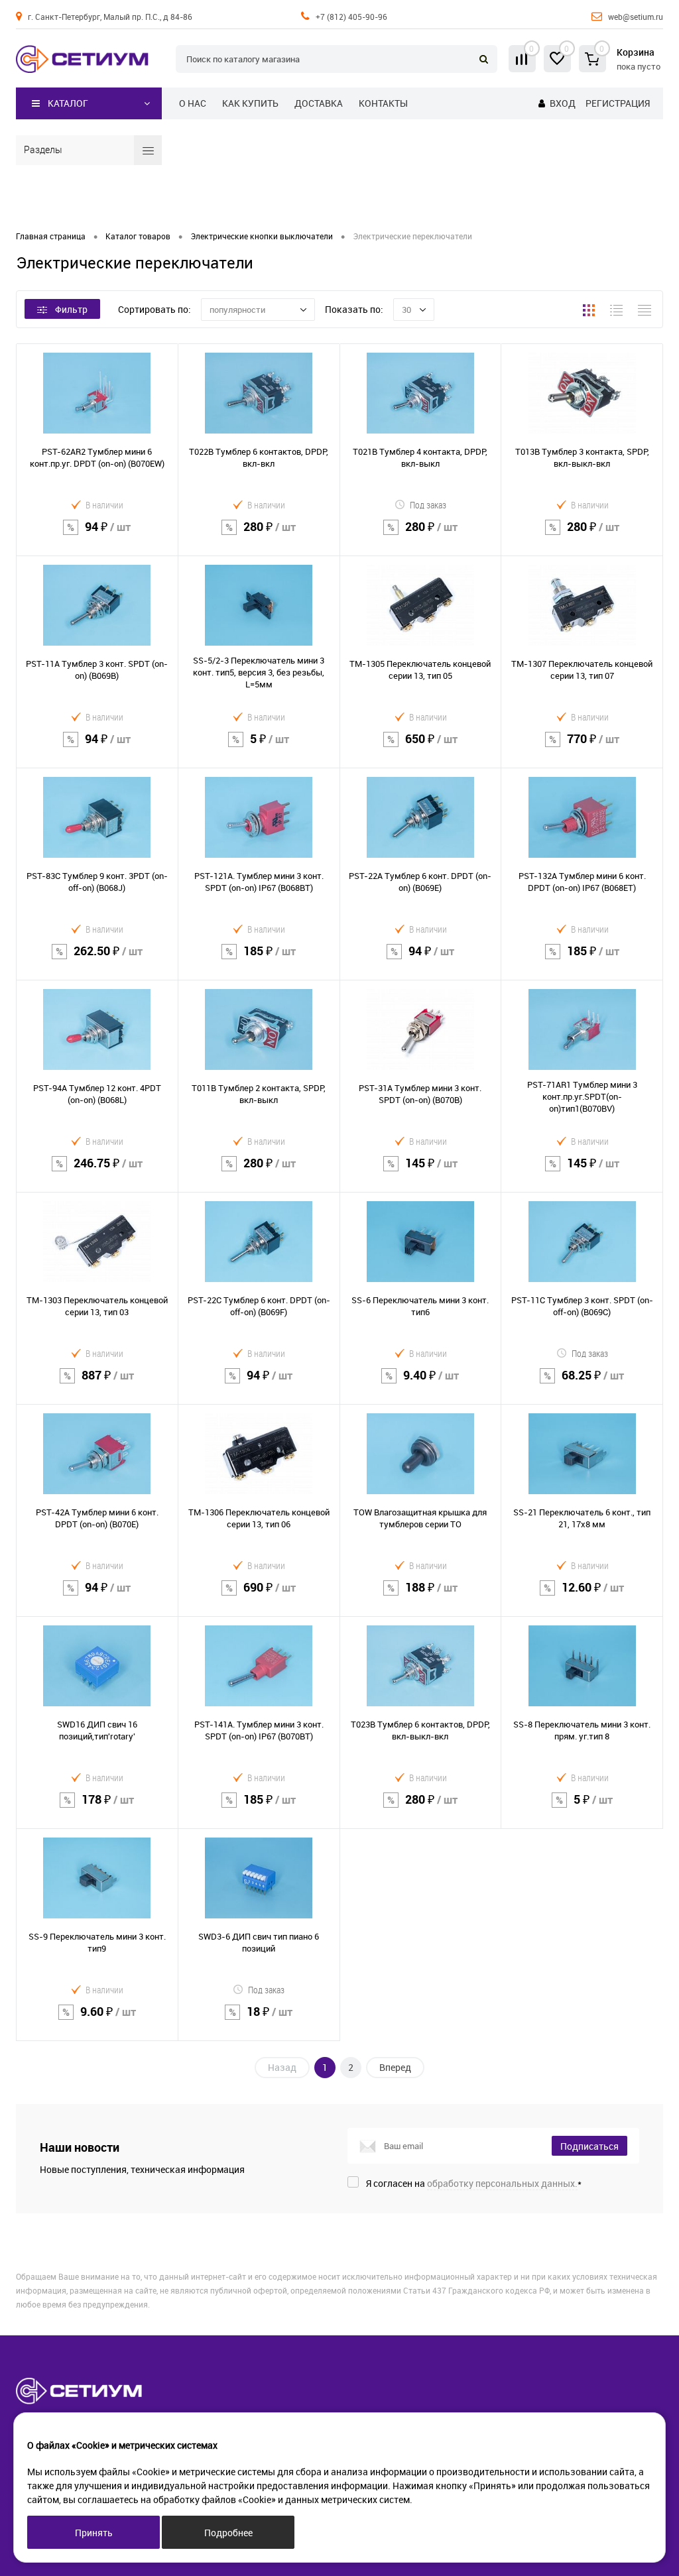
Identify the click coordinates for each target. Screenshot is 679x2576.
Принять (94, 2533)
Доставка (319, 103)
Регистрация (618, 103)
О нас (193, 103)
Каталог (68, 103)
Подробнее (228, 2533)
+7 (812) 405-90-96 (351, 17)
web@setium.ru (636, 17)
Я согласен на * (474, 2183)
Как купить (250, 103)
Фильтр (71, 309)
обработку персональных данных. (502, 2183)
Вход (563, 103)
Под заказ (428, 505)
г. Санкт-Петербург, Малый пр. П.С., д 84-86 (110, 17)
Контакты (383, 103)
